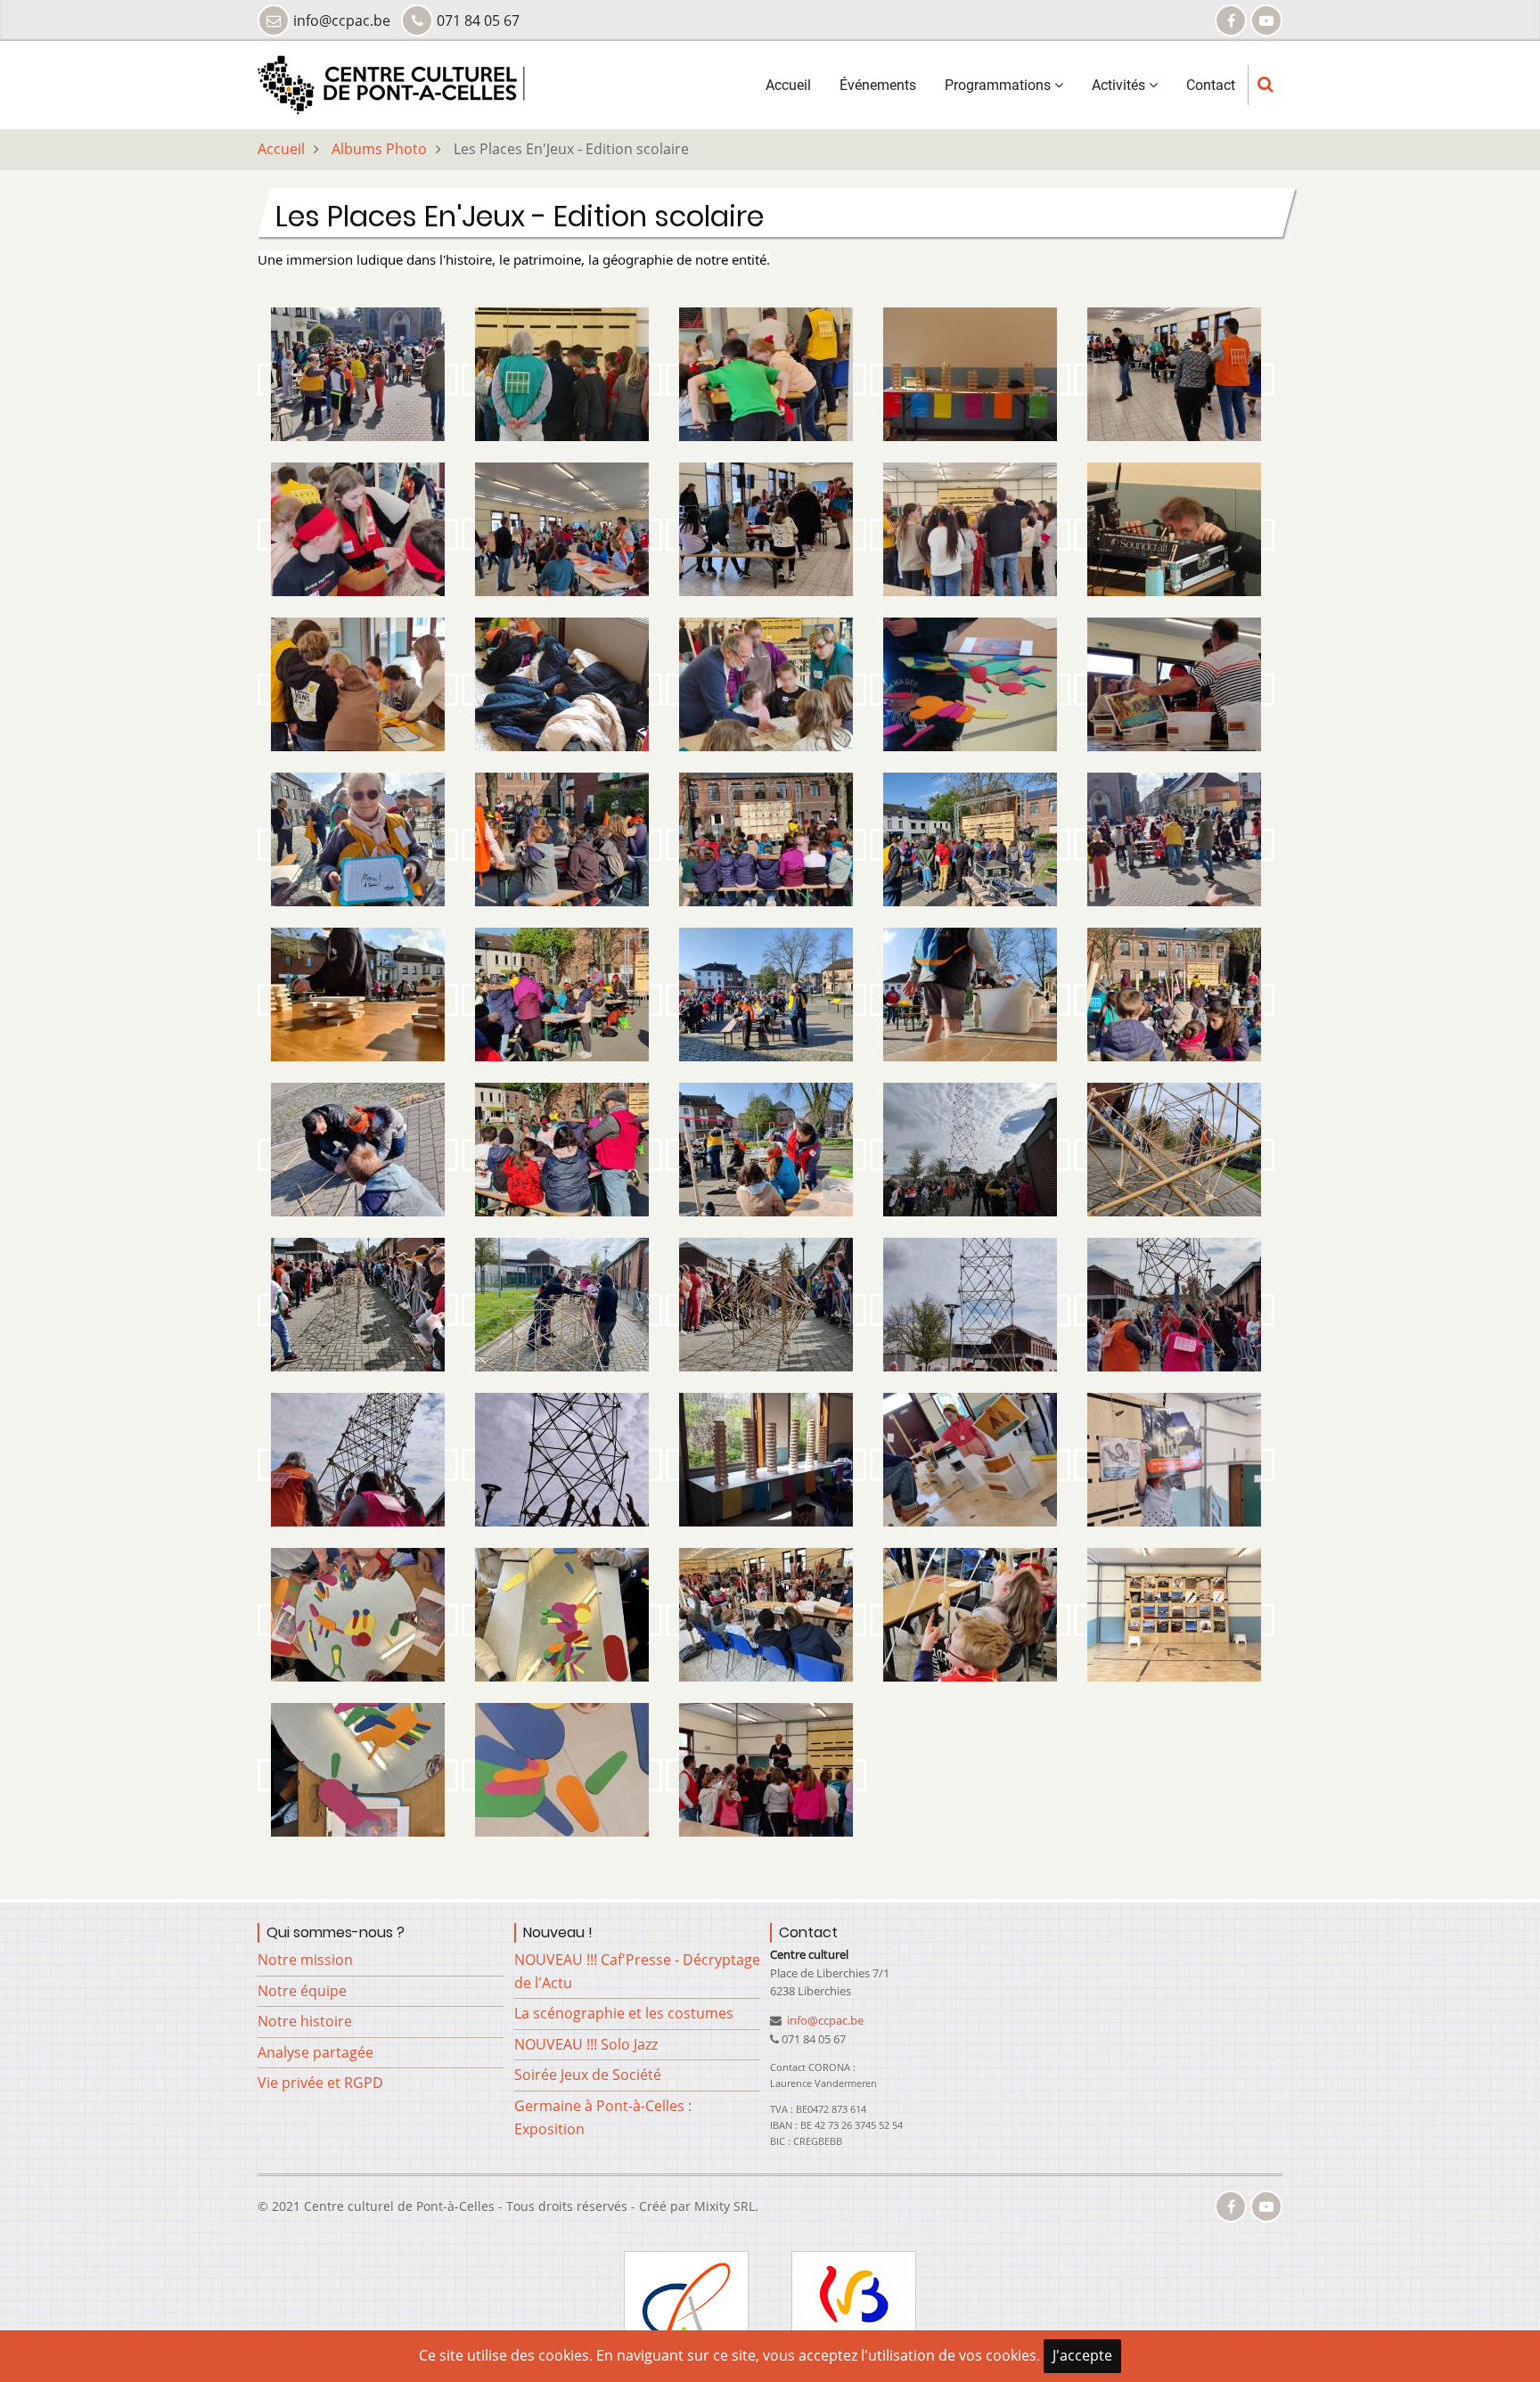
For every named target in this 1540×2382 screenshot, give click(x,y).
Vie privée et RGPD (320, 2083)
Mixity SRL (725, 2206)
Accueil (788, 85)
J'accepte (1082, 2355)
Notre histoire (305, 2021)
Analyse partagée (315, 2052)
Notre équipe (302, 1990)
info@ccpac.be (824, 2020)
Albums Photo (379, 149)
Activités (1120, 85)
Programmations (999, 85)
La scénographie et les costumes (624, 2013)
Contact (1211, 85)
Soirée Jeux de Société (588, 2075)
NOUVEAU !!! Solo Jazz (586, 2044)
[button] (358, 380)
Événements (878, 85)
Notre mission (305, 1960)
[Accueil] (391, 84)
